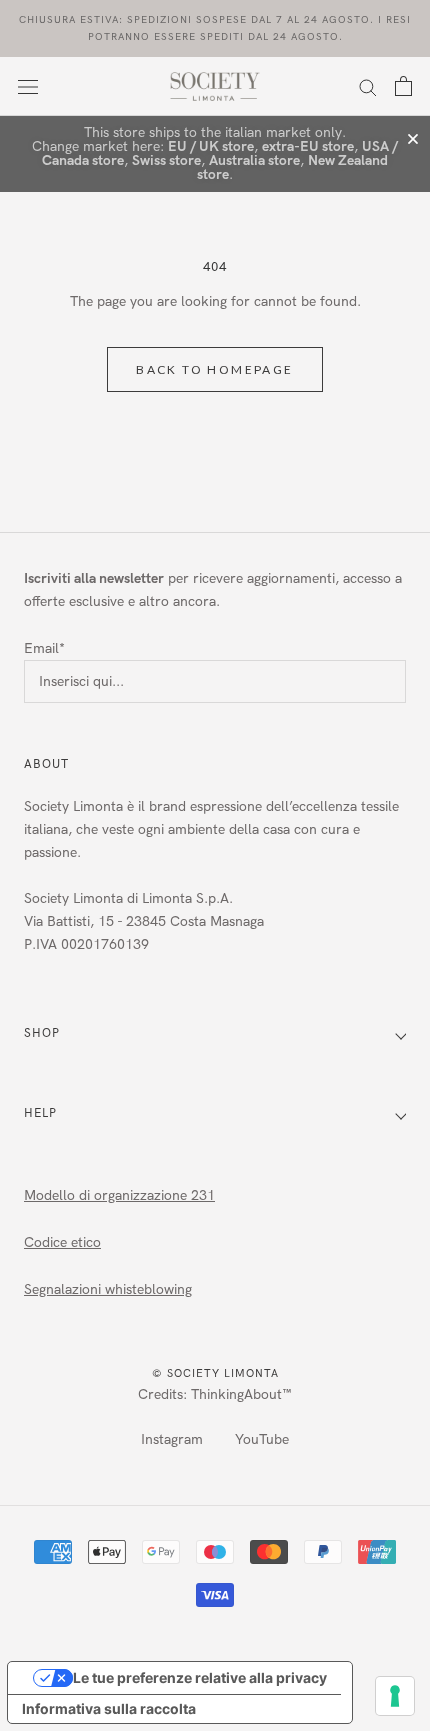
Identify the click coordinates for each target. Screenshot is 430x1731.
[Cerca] (368, 86)
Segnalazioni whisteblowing (108, 1289)
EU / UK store (211, 146)
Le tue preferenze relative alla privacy (200, 1677)
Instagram (172, 1439)
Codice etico (62, 1242)
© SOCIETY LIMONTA (215, 1373)
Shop (42, 1033)
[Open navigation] (28, 86)
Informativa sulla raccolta (109, 1708)
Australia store (254, 160)
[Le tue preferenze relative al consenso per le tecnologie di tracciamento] (395, 1696)
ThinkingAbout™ (241, 1394)
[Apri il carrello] (403, 86)
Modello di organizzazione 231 (119, 1195)
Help (40, 1113)
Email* (44, 648)
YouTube (262, 1439)
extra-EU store (308, 146)
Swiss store (166, 160)
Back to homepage (214, 369)
